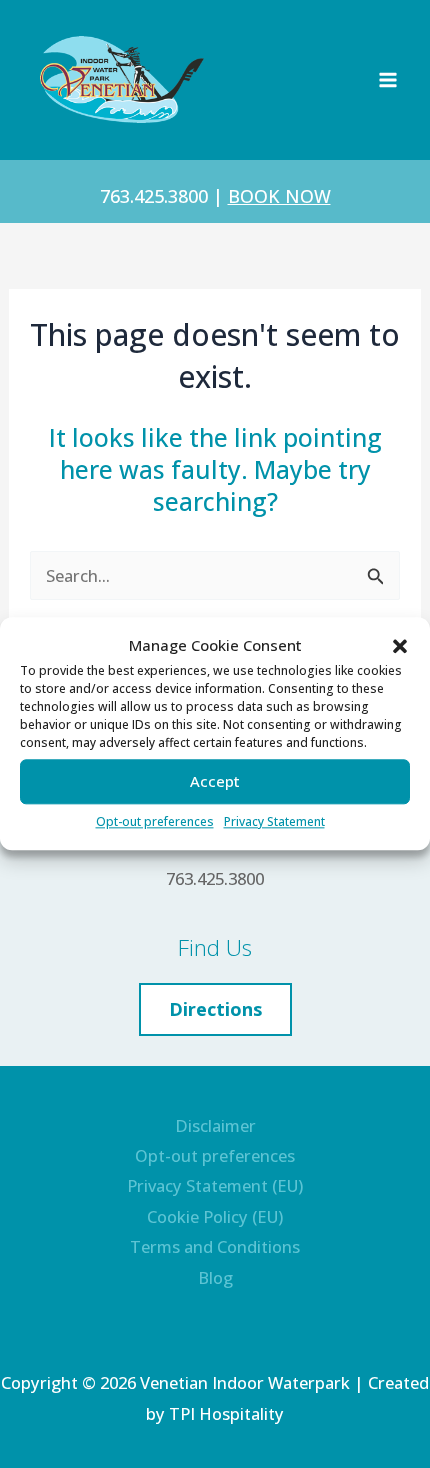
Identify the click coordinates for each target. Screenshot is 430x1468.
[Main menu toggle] (387, 80)
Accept (215, 782)
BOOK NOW (279, 196)
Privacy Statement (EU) (215, 1185)
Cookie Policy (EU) (215, 1216)
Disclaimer (215, 1125)
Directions (215, 1009)
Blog (215, 1277)
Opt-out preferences (155, 821)
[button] (400, 646)
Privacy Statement (274, 821)
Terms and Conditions (215, 1246)
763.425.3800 (154, 196)
